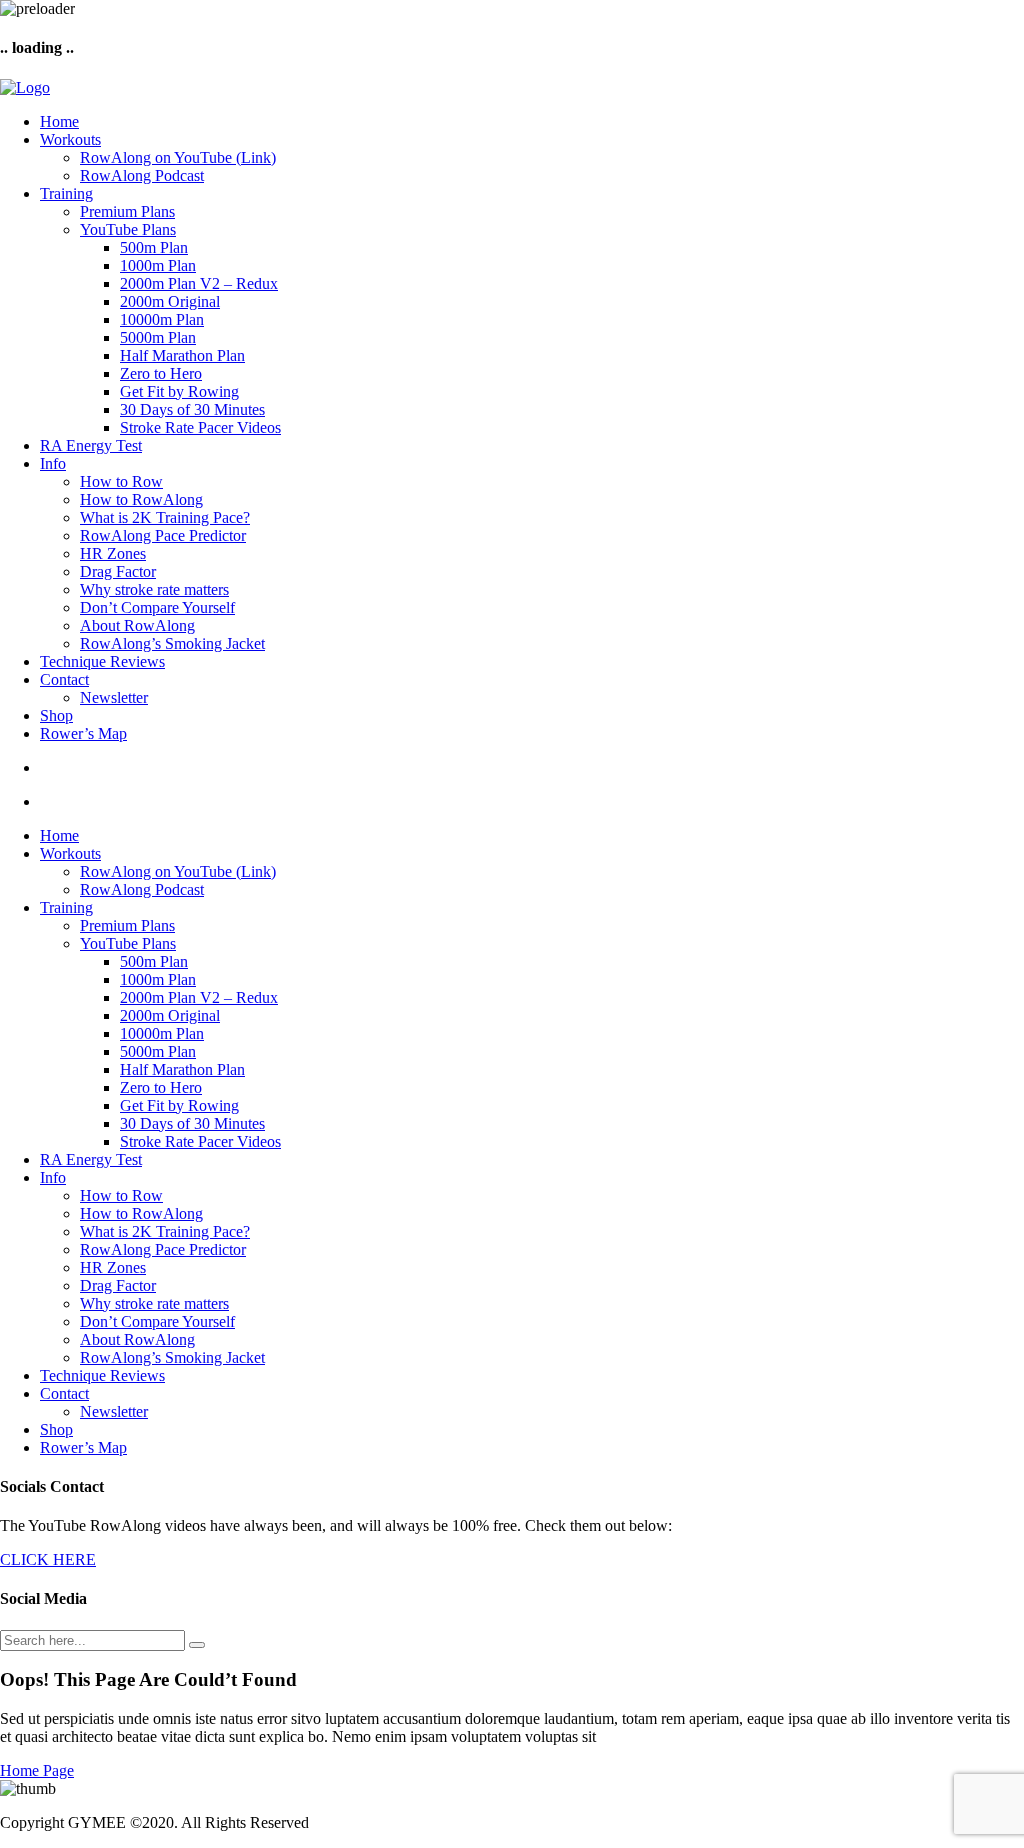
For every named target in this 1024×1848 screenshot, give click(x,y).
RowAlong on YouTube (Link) (178, 157)
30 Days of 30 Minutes (192, 409)
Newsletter (114, 697)
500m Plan (154, 247)
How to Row (121, 481)
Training (66, 193)
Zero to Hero (161, 373)
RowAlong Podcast (142, 175)
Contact (64, 679)
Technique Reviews (102, 661)
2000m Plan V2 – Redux (199, 283)
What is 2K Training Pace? (165, 517)
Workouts (70, 139)
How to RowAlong (141, 499)
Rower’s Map (83, 733)
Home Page (37, 1770)
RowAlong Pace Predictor (163, 535)
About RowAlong (137, 625)
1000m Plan (158, 265)
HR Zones (113, 553)
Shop (56, 715)
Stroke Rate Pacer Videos (200, 427)
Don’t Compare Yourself (157, 607)
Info (53, 463)
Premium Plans (127, 211)
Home (59, 121)
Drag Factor (118, 571)
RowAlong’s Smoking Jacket (172, 643)
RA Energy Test (91, 445)
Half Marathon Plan (182, 355)
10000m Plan (162, 319)
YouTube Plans (128, 229)
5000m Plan (158, 337)
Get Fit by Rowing (179, 391)
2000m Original (170, 301)
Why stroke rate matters (154, 589)
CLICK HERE (48, 1559)
